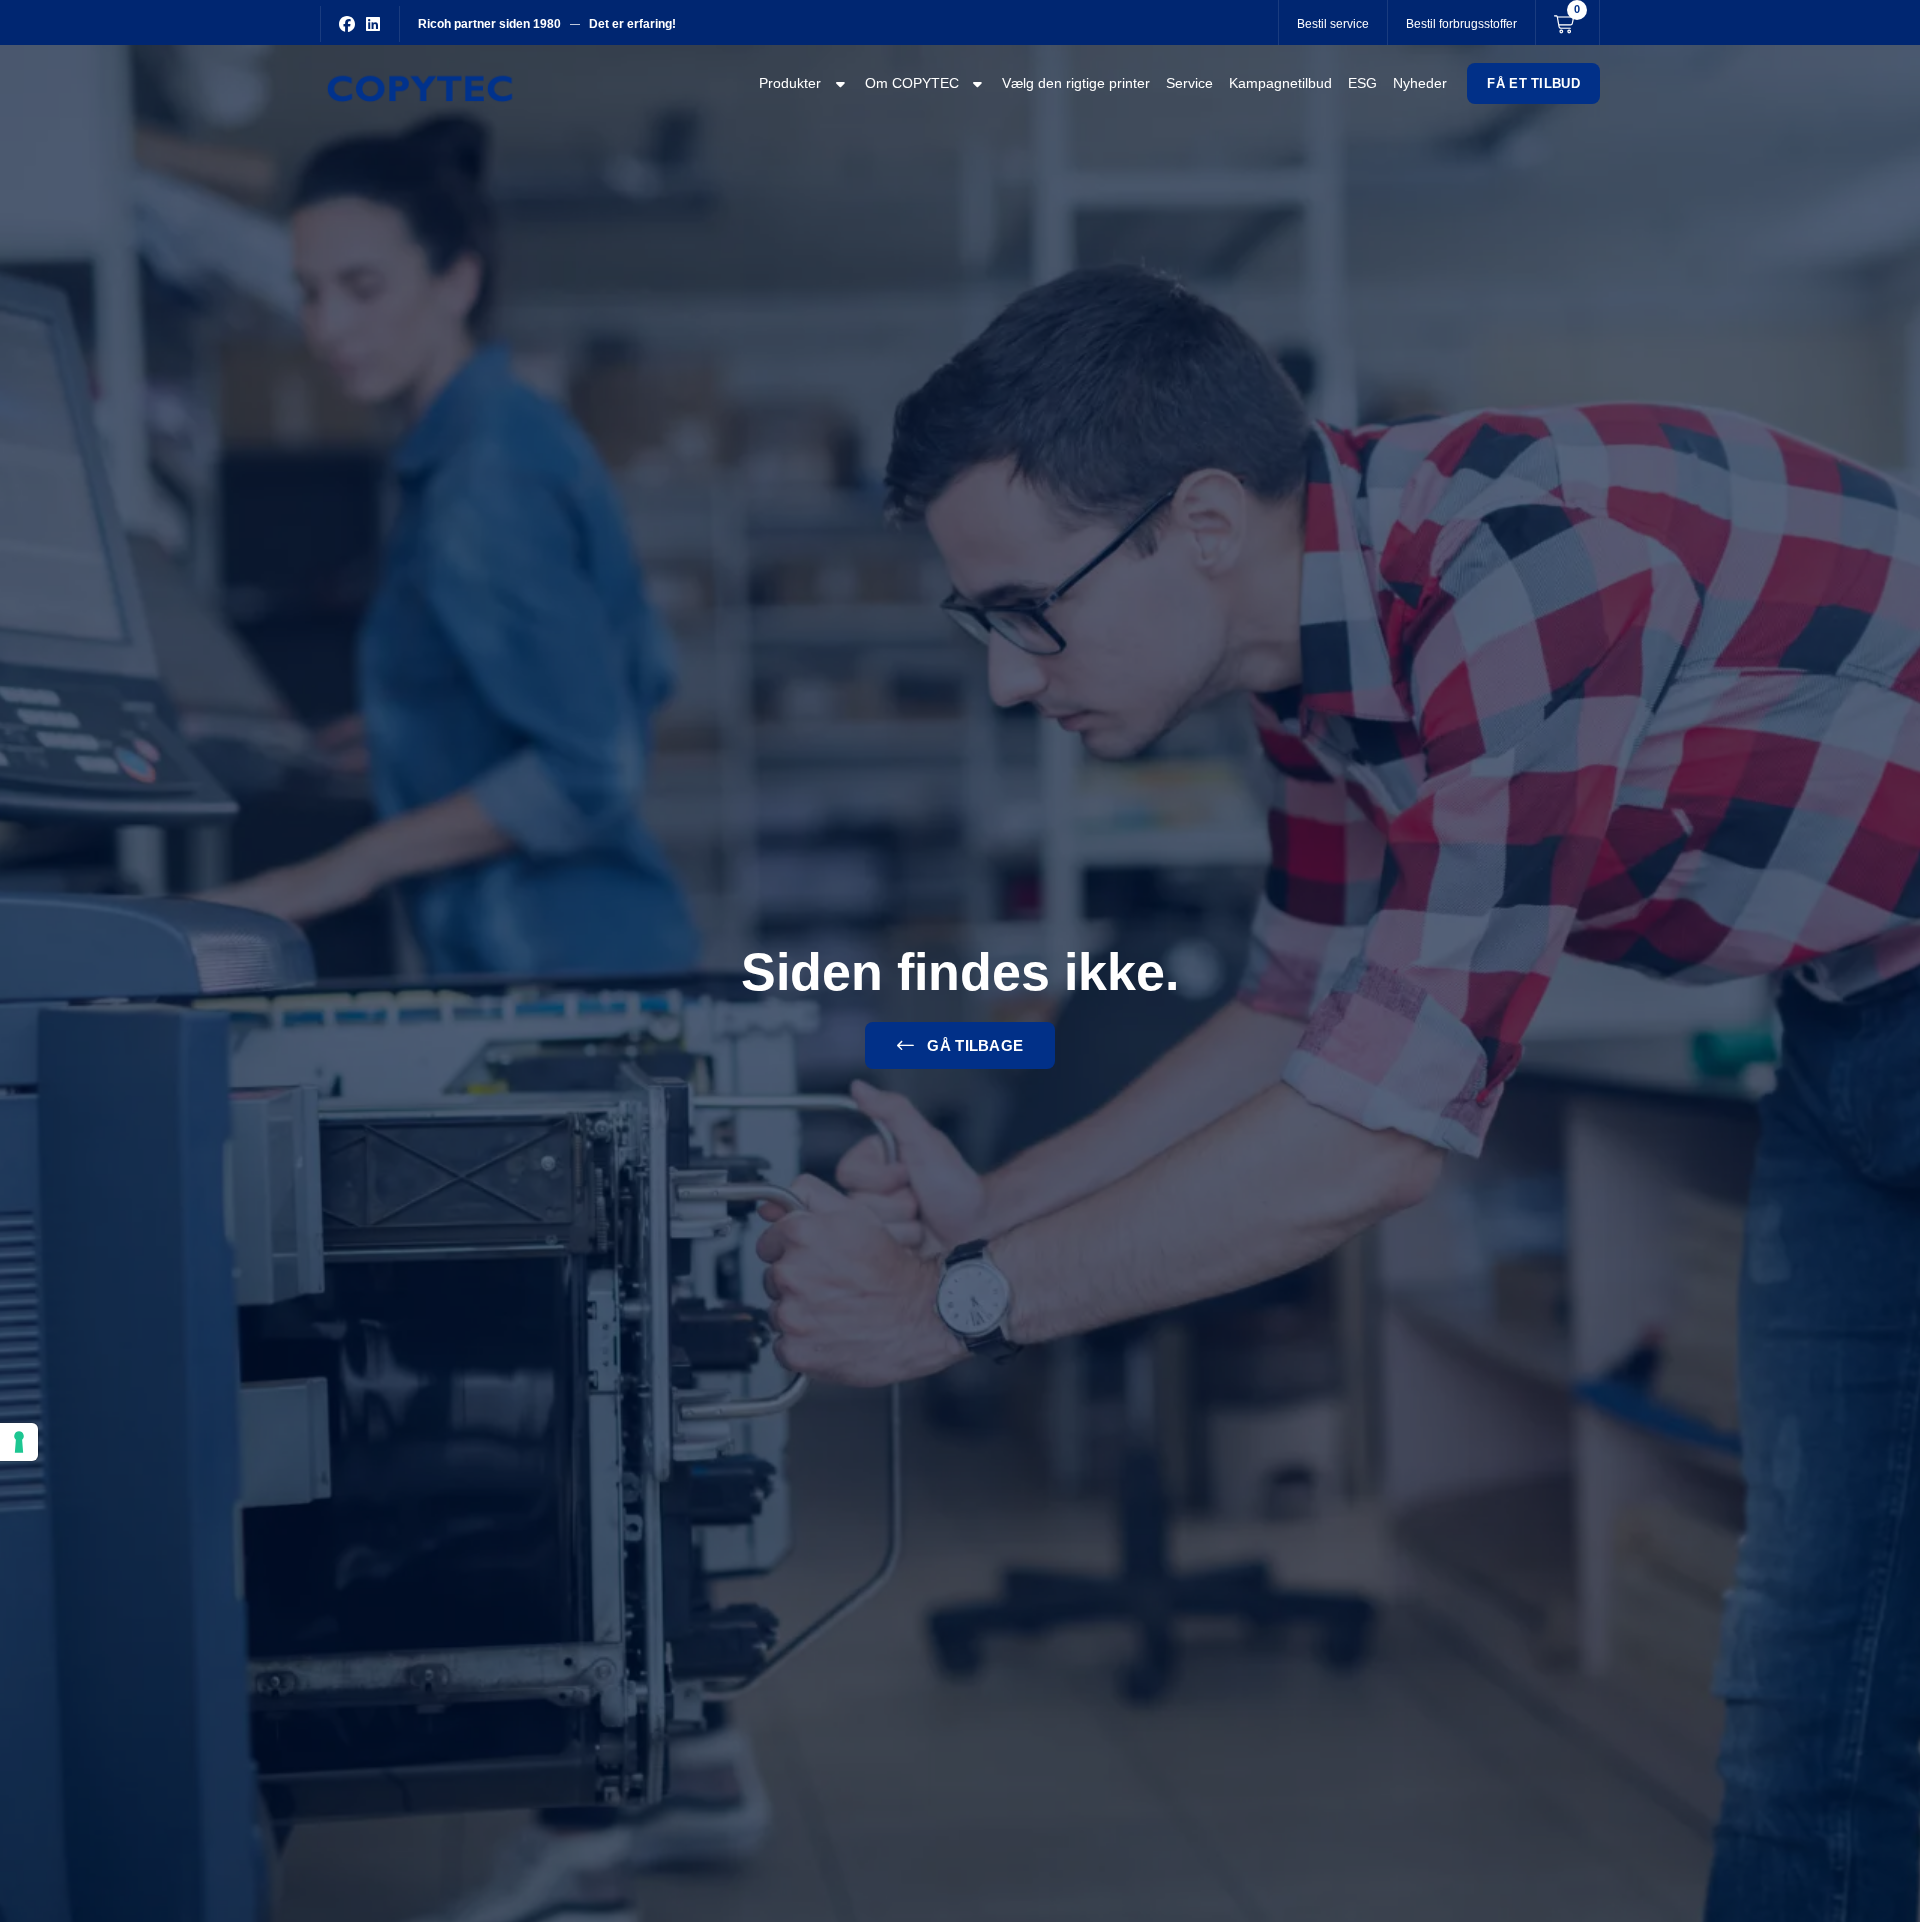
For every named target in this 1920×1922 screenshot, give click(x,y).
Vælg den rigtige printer (1076, 83)
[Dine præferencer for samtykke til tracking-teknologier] (19, 1442)
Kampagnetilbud (1280, 83)
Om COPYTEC (912, 83)
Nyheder (1420, 83)
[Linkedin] (373, 24)
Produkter (790, 83)
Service (1189, 83)
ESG (1362, 83)
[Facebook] (347, 24)
